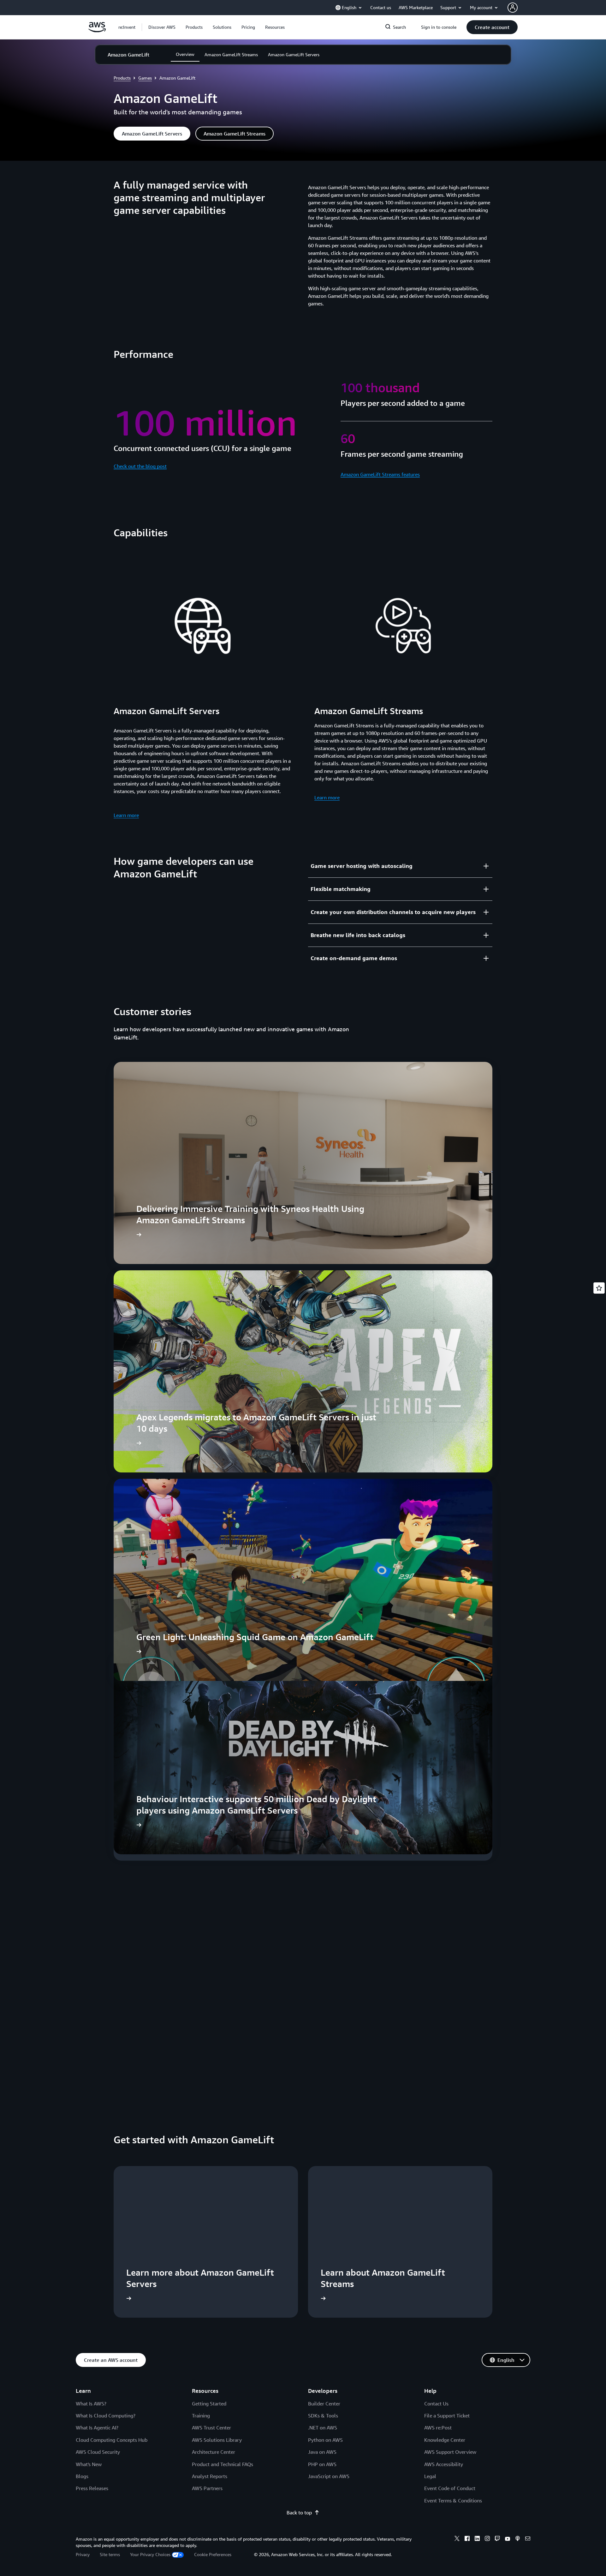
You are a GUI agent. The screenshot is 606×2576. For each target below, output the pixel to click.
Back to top (299, 2513)
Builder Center (324, 2404)
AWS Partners (207, 2488)
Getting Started (209, 2404)
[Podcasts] (518, 2539)
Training (201, 2416)
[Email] (528, 2539)
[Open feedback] (599, 1288)
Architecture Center (214, 2452)
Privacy (83, 2554)
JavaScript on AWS (329, 2476)
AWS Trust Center (211, 2428)
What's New (89, 2464)
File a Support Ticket (447, 2416)
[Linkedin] (477, 2539)
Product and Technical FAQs (223, 2464)
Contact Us (436, 2404)
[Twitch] (497, 2539)
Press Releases (92, 2488)
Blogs (82, 2476)
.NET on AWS (323, 2428)
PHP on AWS (322, 2464)
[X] (457, 2539)
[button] (162, 27)
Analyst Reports (210, 2476)
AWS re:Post (438, 2428)
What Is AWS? (91, 2404)
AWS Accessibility (444, 2464)
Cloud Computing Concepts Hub (112, 2440)
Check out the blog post (140, 466)
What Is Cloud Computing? (106, 2416)
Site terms (110, 2554)
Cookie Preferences (213, 2554)
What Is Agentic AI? (97, 2428)
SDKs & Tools (323, 2416)
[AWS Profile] (513, 8)
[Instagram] (487, 2539)
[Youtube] (508, 2539)
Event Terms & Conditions (453, 2501)
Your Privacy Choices (150, 2554)
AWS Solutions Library (217, 2440)
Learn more (126, 815)
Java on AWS (322, 2452)
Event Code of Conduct (450, 2488)
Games (145, 78)
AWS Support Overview (450, 2452)
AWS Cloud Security (98, 2452)
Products (122, 78)
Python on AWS (325, 2440)
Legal (430, 2476)
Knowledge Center (445, 2440)
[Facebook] (467, 2539)
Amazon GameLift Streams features (380, 474)
